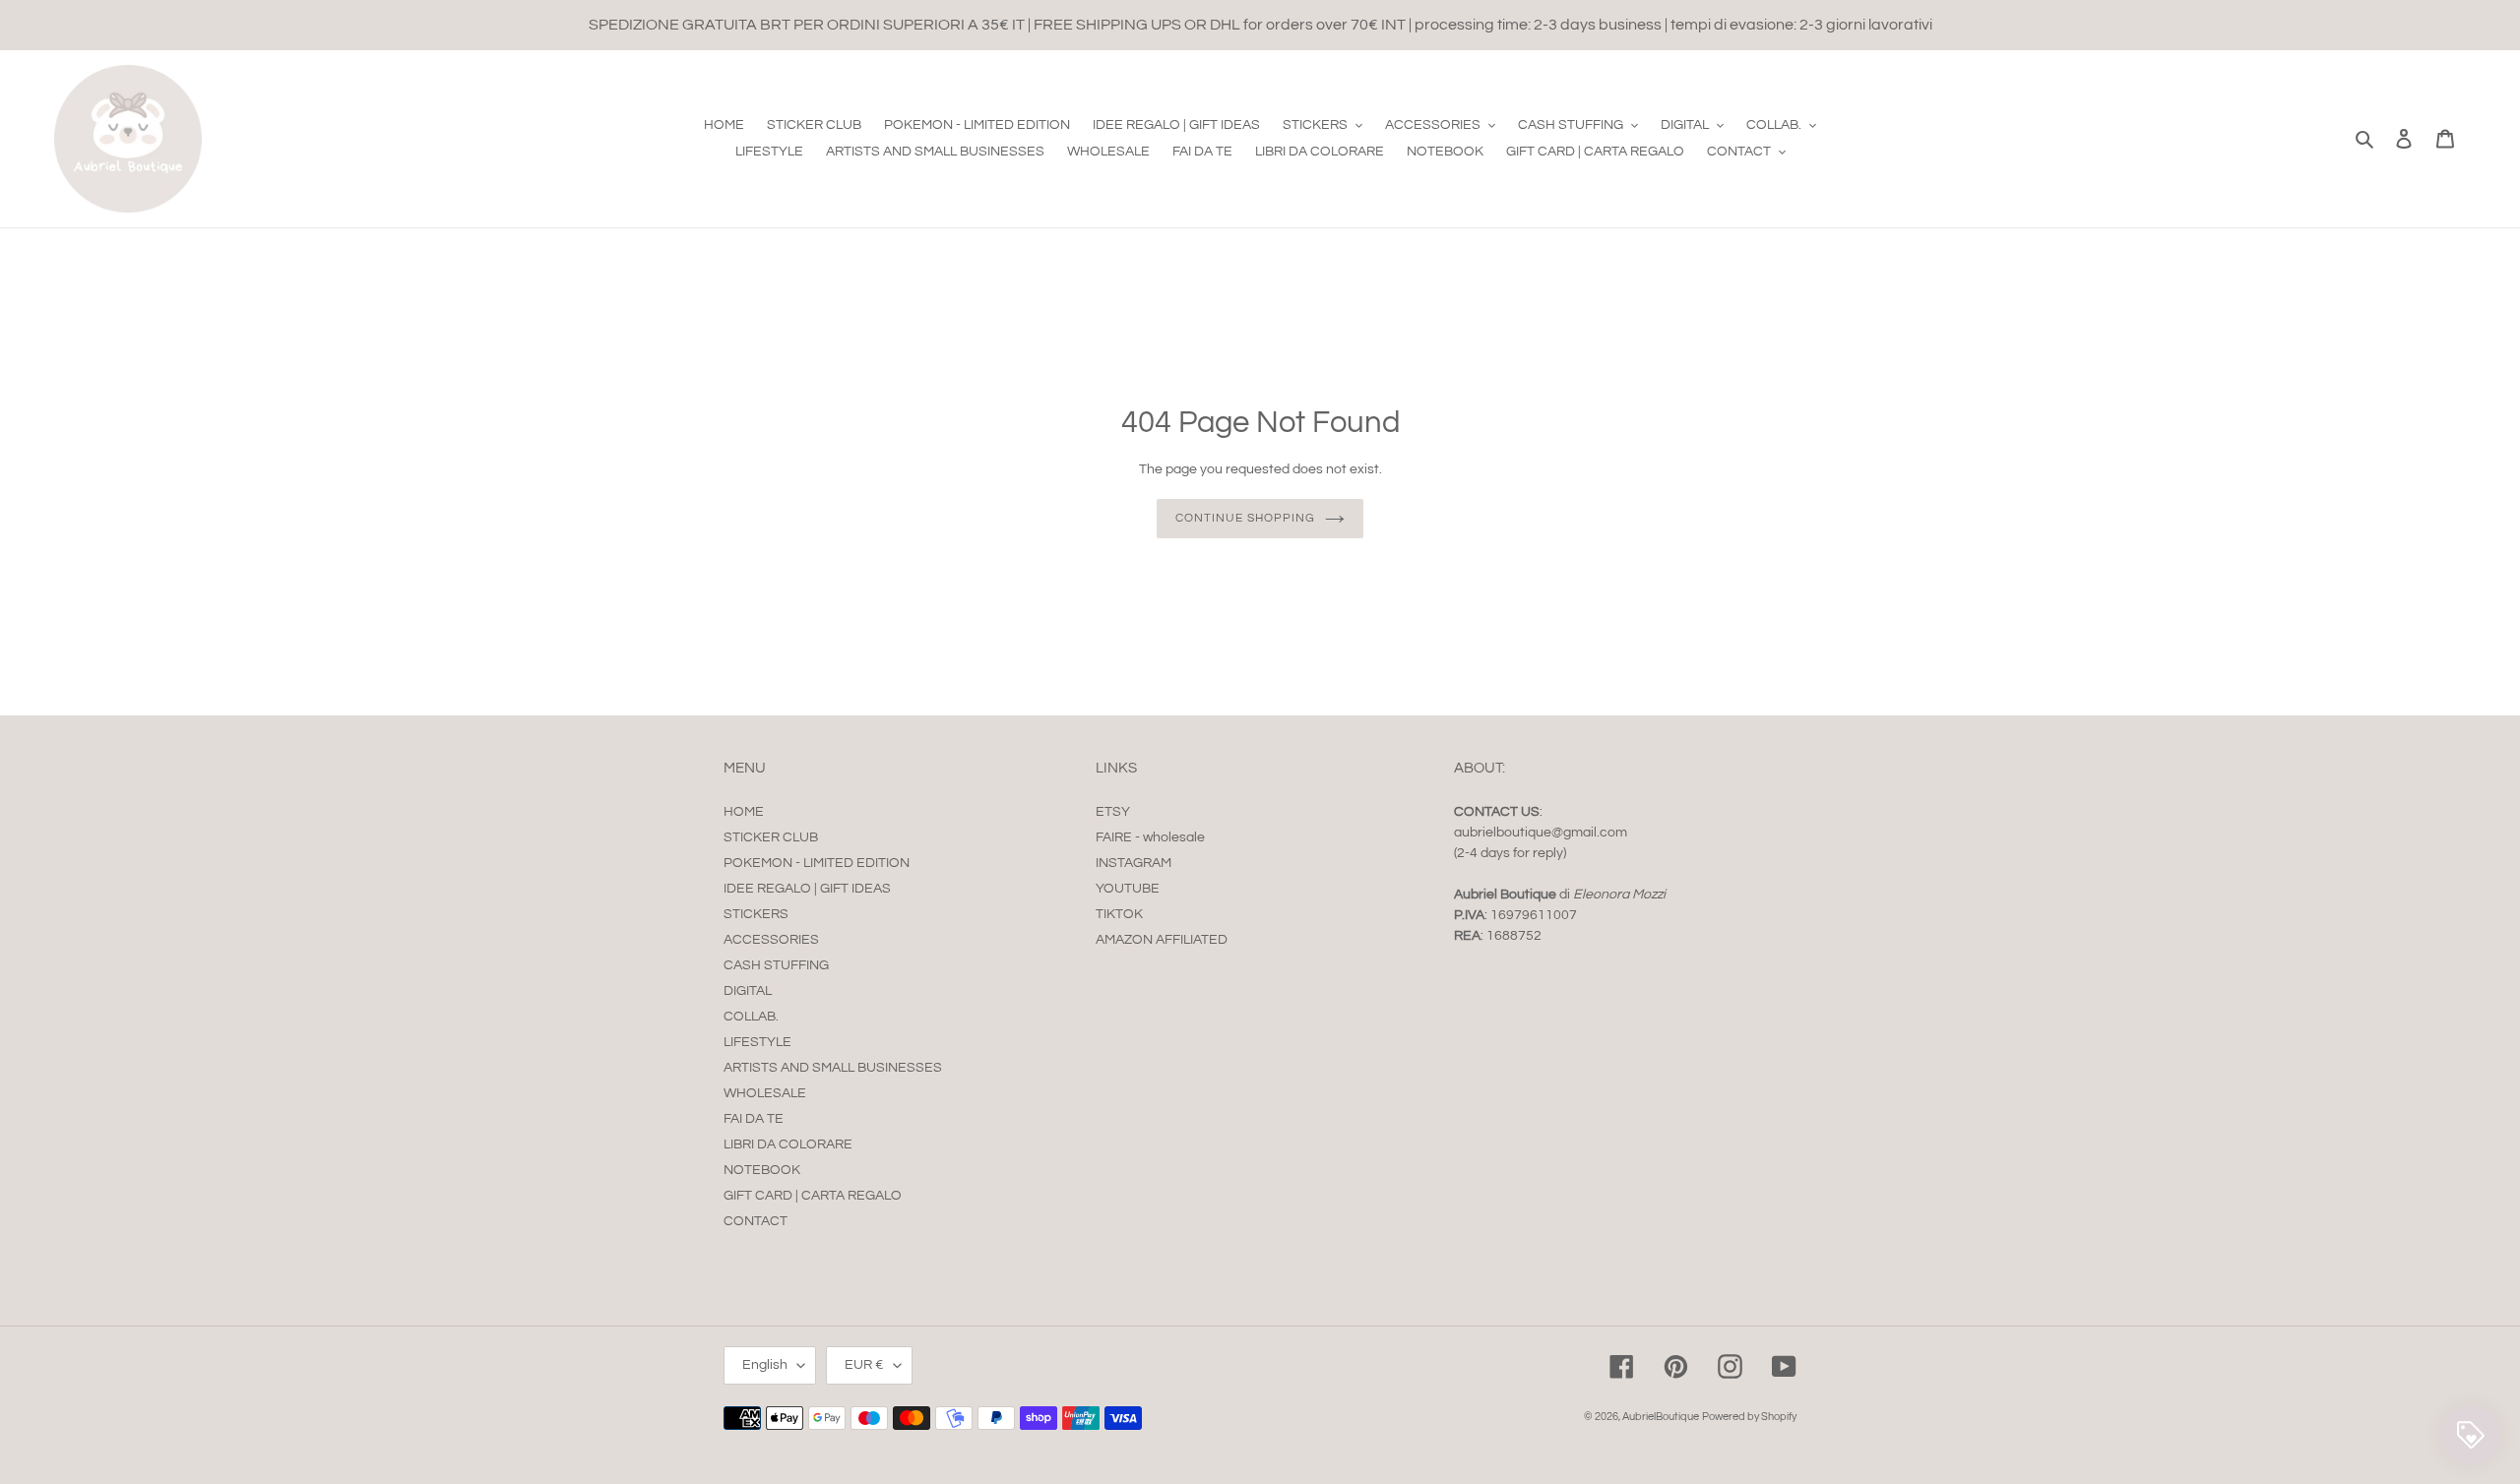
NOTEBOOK (762, 1170)
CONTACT (756, 1221)
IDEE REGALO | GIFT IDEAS (807, 889)
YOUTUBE (1128, 889)
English (765, 1365)
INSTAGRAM (1134, 863)
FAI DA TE (754, 1119)
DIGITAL (748, 991)
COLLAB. (751, 1017)
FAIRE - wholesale (1150, 837)
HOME (744, 812)
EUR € (864, 1365)
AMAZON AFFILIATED (1162, 940)
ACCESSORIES (771, 940)
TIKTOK (1119, 914)
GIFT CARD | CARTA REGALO (813, 1196)
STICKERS (756, 914)
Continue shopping (1245, 518)
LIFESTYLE (757, 1042)
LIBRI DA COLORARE (788, 1144)
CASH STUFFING (776, 965)
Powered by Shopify (1749, 1417)
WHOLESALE (765, 1093)
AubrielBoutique (1661, 1417)
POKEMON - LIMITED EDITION (817, 863)
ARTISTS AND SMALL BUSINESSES (833, 1068)
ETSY (1113, 812)
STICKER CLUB (771, 837)
